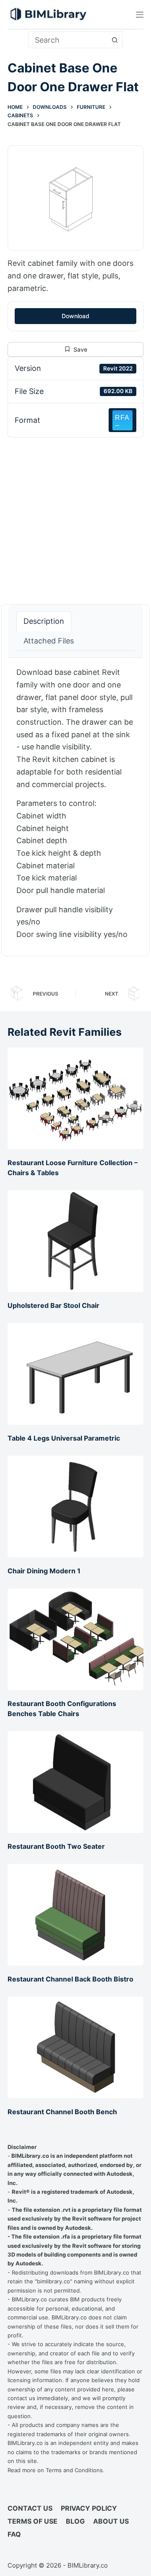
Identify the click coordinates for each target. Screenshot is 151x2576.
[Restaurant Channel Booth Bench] (75, 2047)
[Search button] (115, 40)
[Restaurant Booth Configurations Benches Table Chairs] (75, 1639)
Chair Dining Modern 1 (44, 1571)
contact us (21, 2398)
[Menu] (140, 15)
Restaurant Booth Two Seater (56, 1846)
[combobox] (68, 40)
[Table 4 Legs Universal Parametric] (75, 1374)
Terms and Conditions (74, 2470)
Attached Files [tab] (49, 641)
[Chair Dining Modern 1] (75, 1507)
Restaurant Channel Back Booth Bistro (70, 1979)
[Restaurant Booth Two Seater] (75, 1782)
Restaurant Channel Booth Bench (62, 2112)
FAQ (14, 2534)
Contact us (30, 2508)
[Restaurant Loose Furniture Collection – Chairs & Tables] (75, 1098)
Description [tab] (44, 621)
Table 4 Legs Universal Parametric (64, 1438)
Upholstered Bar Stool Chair (53, 1305)
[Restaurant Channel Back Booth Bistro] (75, 1915)
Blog (75, 2521)
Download (75, 316)
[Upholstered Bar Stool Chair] (75, 1241)
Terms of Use (33, 2521)
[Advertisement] (75, 516)
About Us (111, 2521)
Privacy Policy (89, 2508)
